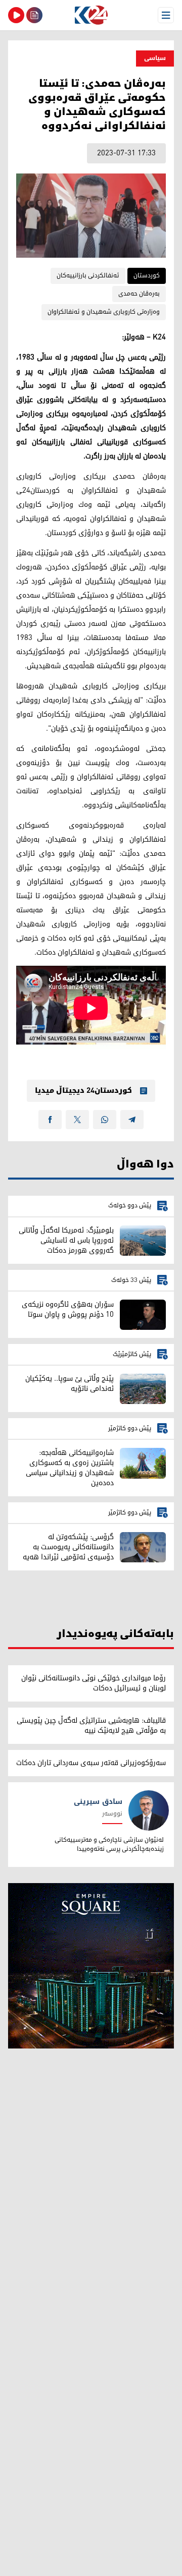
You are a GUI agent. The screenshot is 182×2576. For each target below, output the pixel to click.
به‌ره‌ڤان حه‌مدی (139, 294)
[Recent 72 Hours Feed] (34, 15)
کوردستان (147, 276)
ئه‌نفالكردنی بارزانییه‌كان (88, 276)
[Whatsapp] (105, 1120)
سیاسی (155, 58)
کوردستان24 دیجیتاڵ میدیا (83, 1091)
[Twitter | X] (77, 1120)
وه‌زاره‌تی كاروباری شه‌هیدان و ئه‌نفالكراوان (104, 312)
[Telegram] (132, 1120)
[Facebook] (50, 1120)
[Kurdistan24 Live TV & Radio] (16, 15)
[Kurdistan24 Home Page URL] (91, 15)
